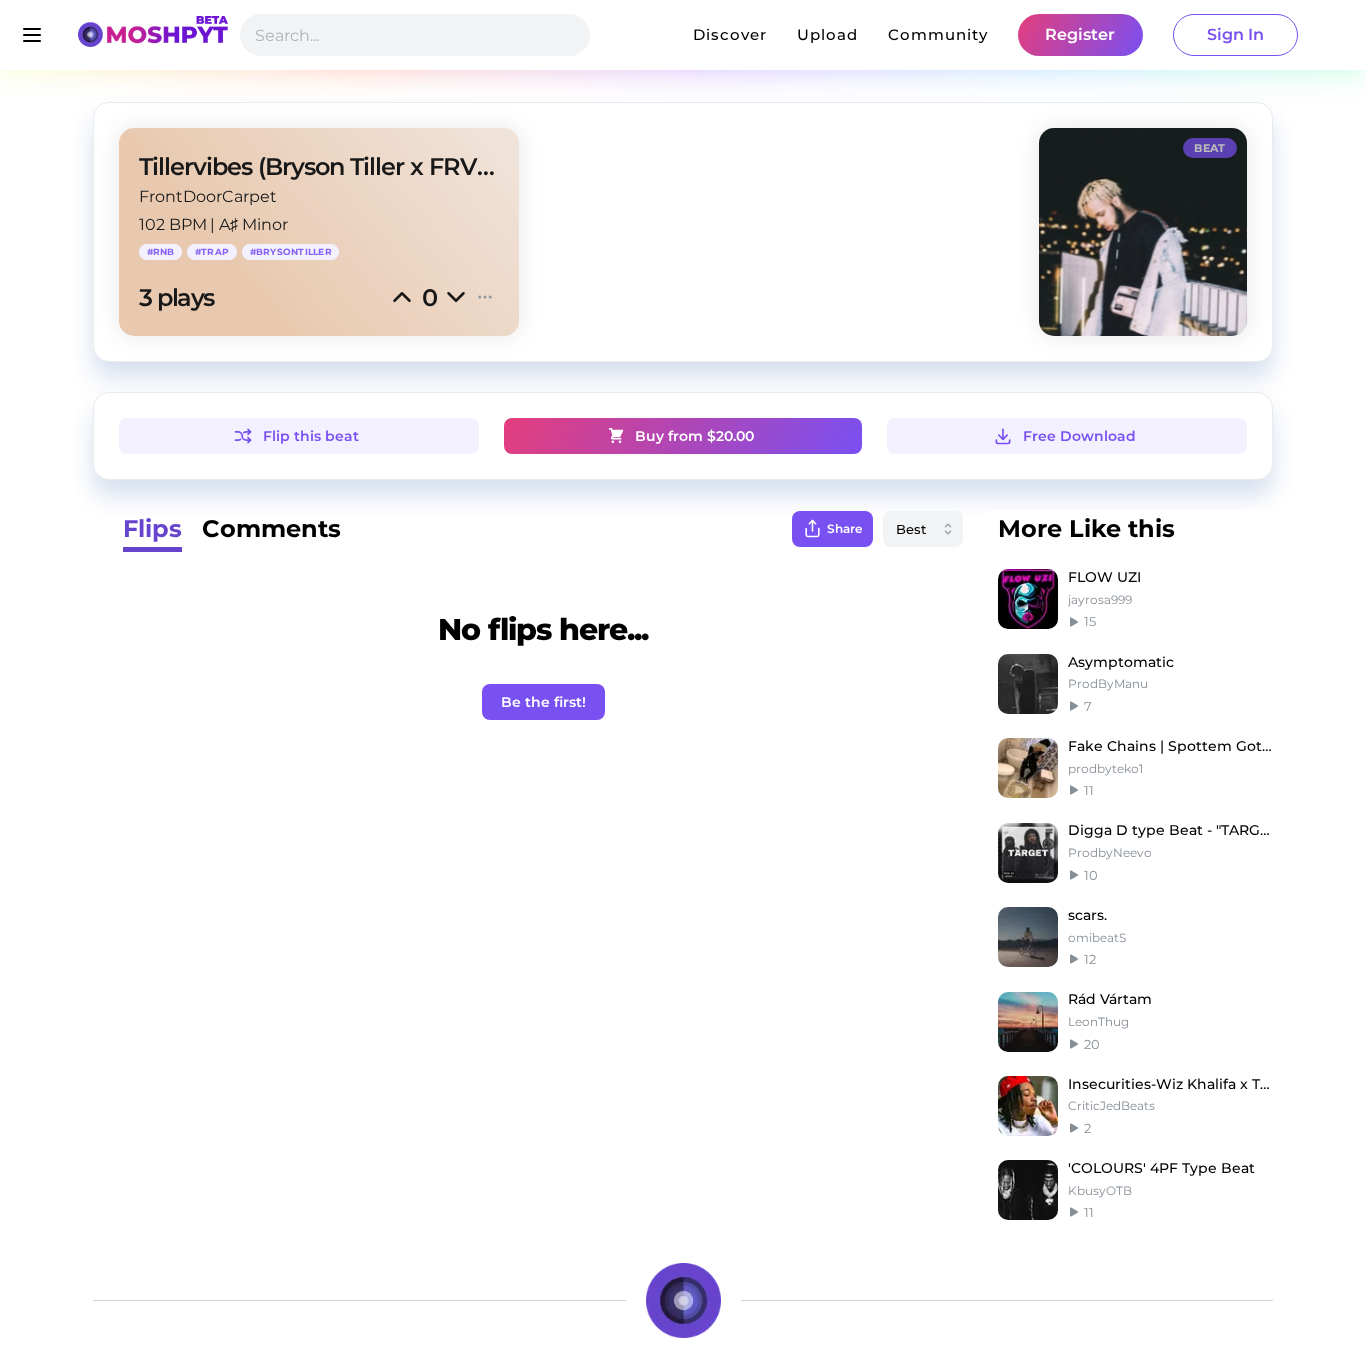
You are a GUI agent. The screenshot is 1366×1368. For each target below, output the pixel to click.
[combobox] (923, 529)
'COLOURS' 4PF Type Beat (1161, 1168)
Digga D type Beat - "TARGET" (1170, 830)
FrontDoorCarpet (208, 196)
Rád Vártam (1110, 999)
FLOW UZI (1104, 577)
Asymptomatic (1121, 662)
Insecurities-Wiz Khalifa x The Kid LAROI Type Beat (1170, 1084)
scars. (1087, 915)
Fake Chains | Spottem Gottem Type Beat (1170, 746)
